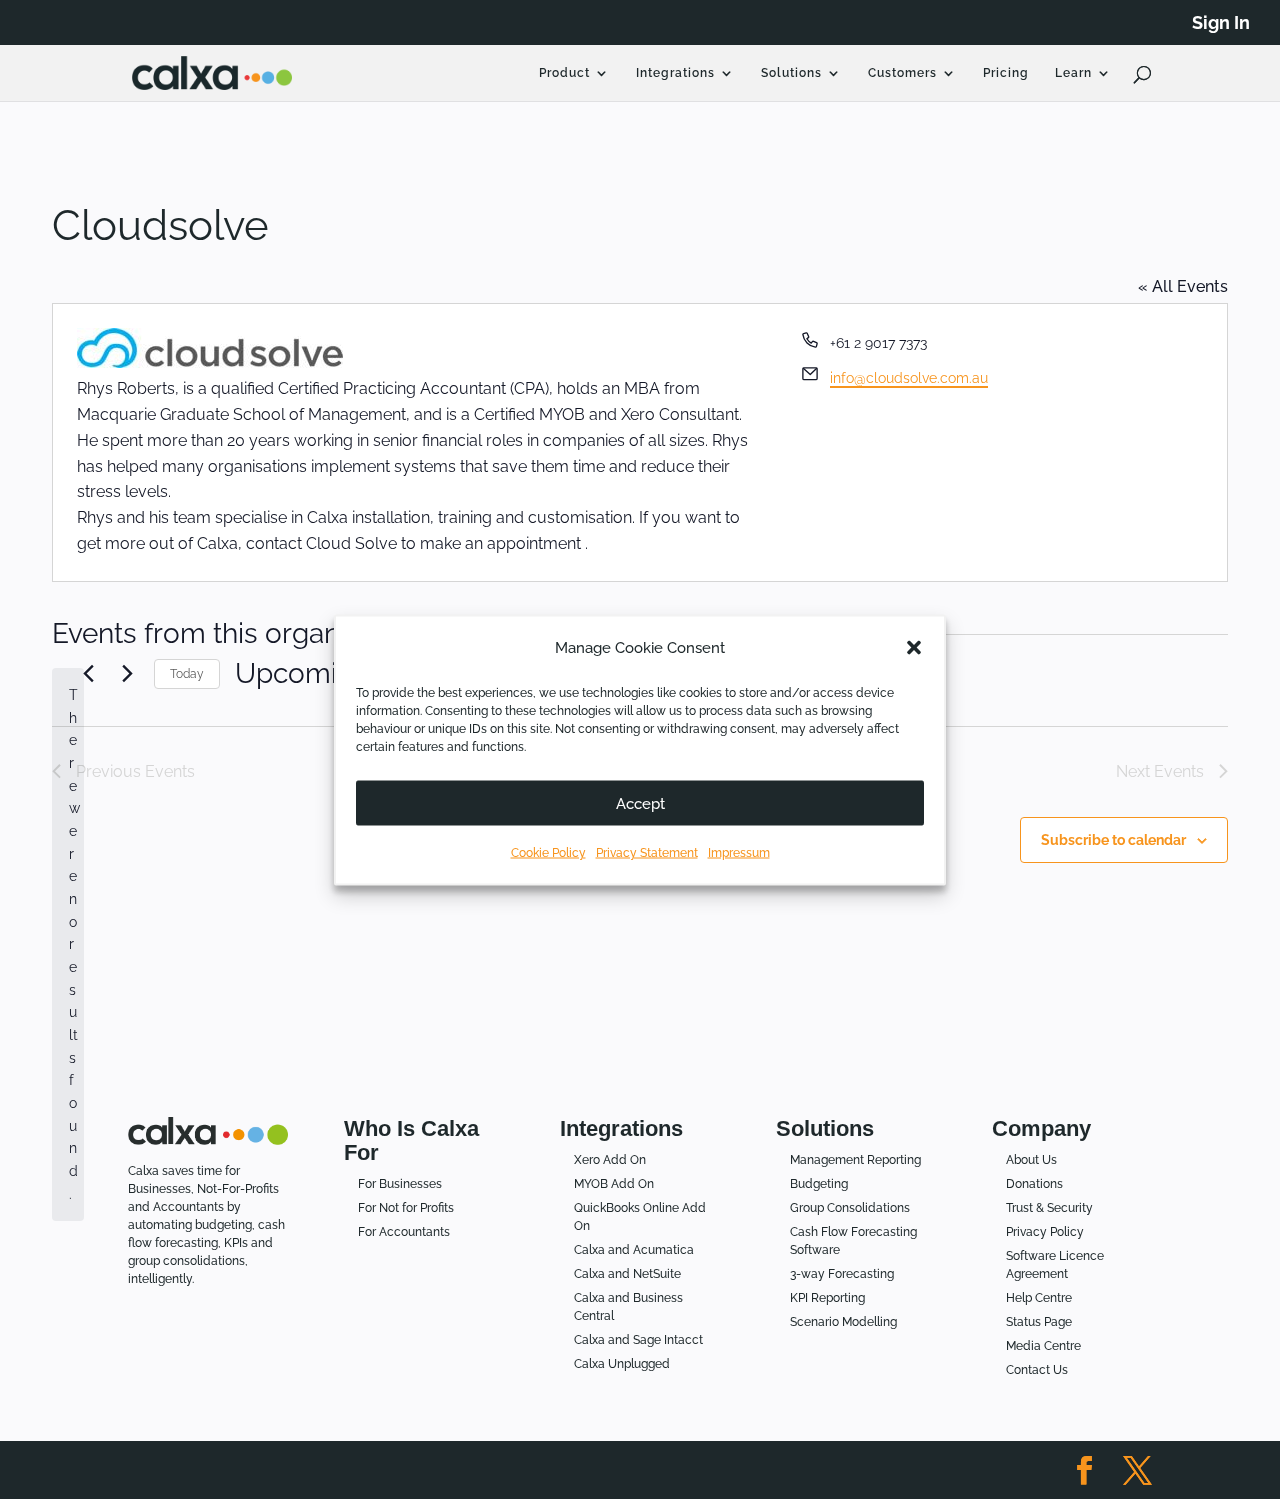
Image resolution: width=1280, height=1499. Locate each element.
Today (187, 674)
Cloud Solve (351, 543)
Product (564, 73)
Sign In (1221, 23)
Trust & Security (1049, 1208)
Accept (640, 803)
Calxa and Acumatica (634, 1250)
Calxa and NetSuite (627, 1274)
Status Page (1039, 1322)
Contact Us (1037, 1370)
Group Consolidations (850, 1208)
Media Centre (1043, 1346)
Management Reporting (855, 1160)
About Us (1031, 1160)
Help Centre (1039, 1298)
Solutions (791, 73)
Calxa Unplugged (622, 1364)
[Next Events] (127, 674)
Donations (1034, 1184)
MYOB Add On (614, 1184)
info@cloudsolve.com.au (909, 378)
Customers (902, 73)
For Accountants (404, 1232)
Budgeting (819, 1184)
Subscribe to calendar (1113, 840)
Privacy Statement (647, 852)
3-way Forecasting (842, 1274)
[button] (914, 647)
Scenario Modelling (843, 1322)
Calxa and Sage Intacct (638, 1340)
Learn (1073, 73)
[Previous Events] (88, 674)
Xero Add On (610, 1160)
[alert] (68, 944)
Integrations (675, 73)
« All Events (1183, 286)
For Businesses (400, 1184)
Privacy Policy (1045, 1232)
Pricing (1006, 73)
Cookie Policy (548, 852)
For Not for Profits (406, 1208)
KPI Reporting (827, 1298)
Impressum (739, 852)
